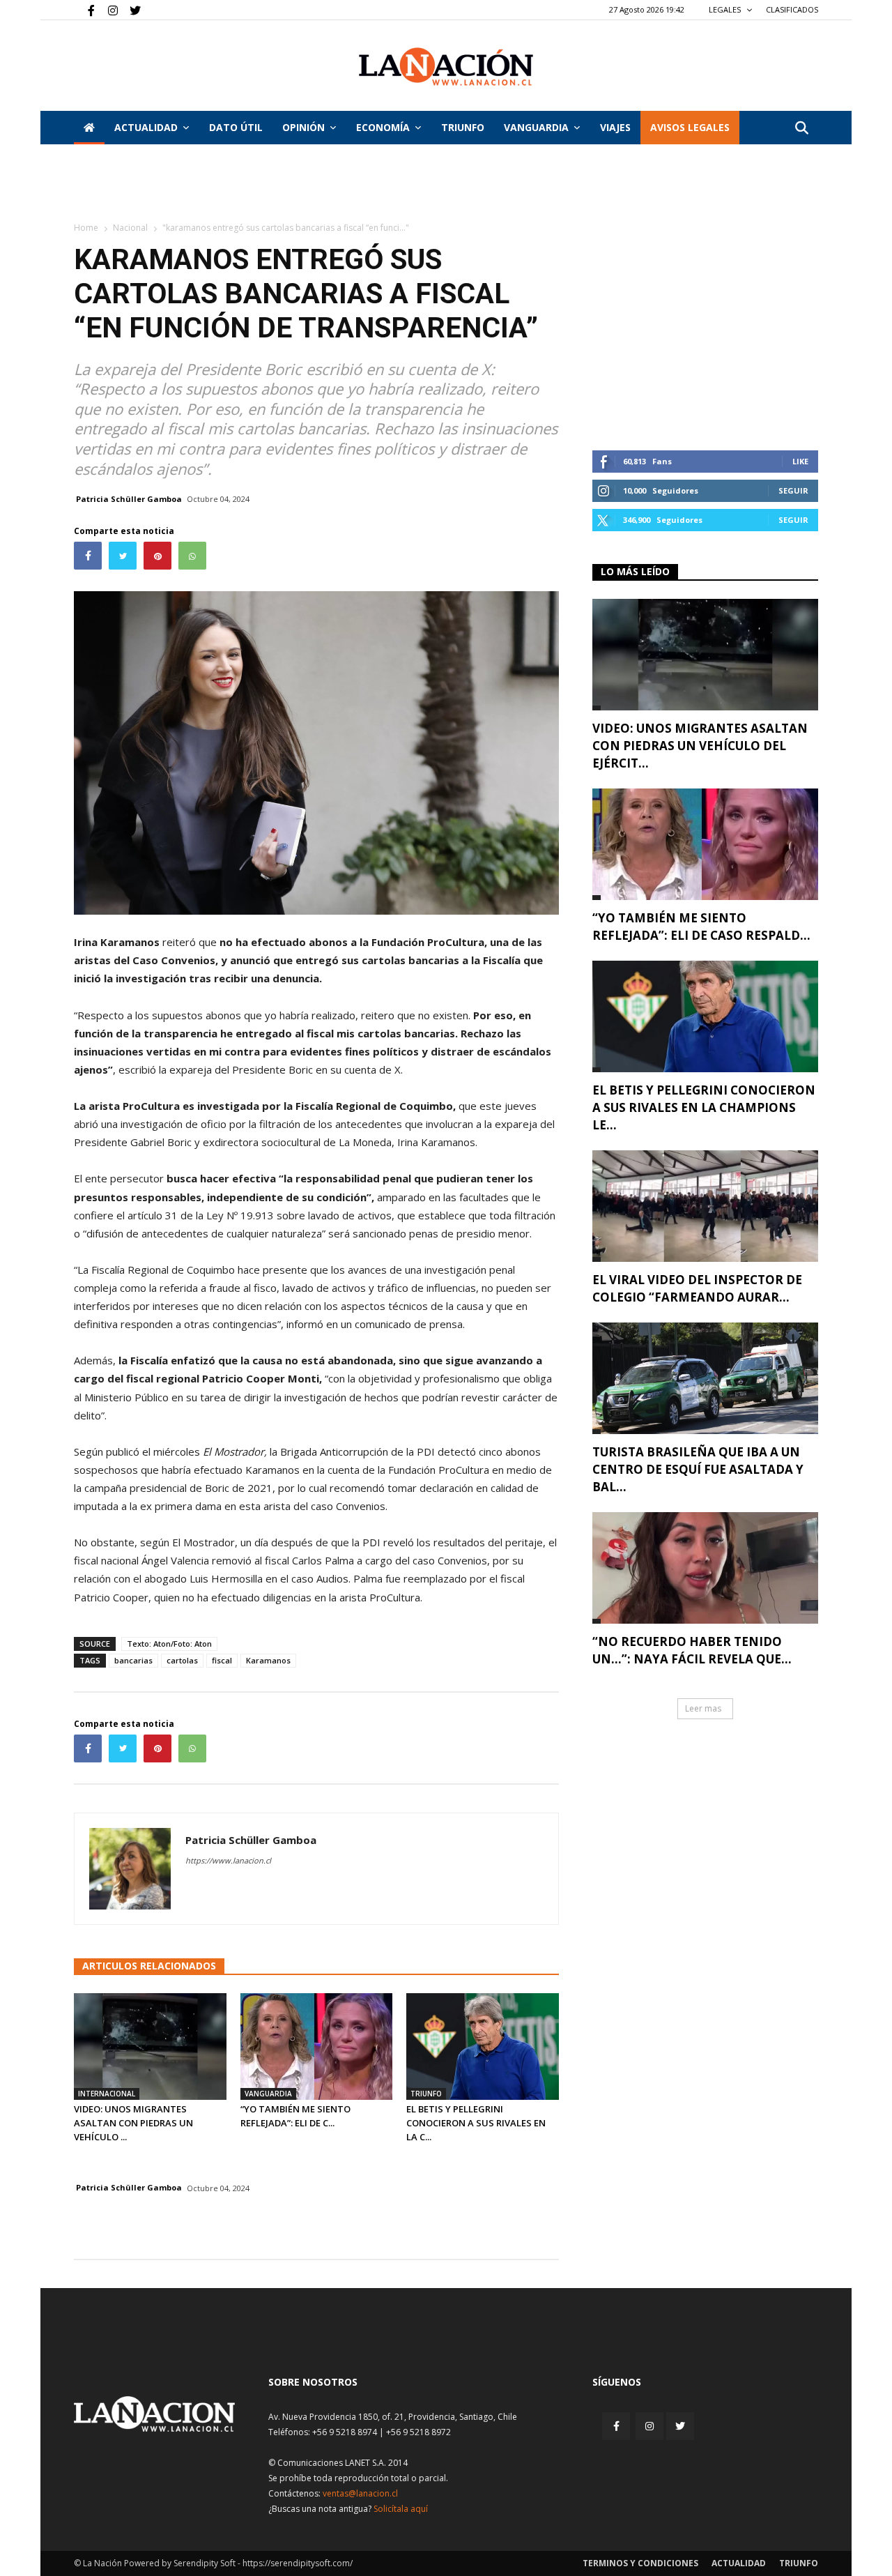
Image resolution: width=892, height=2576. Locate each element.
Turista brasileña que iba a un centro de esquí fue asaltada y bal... (698, 1469)
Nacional (130, 228)
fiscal (222, 1660)
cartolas (182, 1660)
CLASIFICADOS (792, 9)
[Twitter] (130, 10)
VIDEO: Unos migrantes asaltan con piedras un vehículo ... (133, 2123)
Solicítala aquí (401, 2509)
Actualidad (146, 127)
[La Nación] (446, 67)
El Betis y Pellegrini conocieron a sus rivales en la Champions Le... (704, 1107)
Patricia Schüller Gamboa (129, 499)
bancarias (133, 1660)
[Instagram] (107, 10)
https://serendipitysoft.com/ (298, 2563)
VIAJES (615, 127)
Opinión (303, 127)
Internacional (107, 2094)
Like (800, 461)
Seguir (793, 490)
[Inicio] (89, 128)
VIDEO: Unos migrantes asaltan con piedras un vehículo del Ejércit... (700, 746)
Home (86, 228)
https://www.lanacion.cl (228, 1860)
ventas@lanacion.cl (360, 2493)
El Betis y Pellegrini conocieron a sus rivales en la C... (476, 2123)
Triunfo (463, 127)
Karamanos (268, 1660)
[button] (801, 129)
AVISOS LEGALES (690, 127)
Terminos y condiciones (640, 2563)
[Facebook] (84, 10)
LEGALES (726, 9)
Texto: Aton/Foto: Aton (169, 1644)
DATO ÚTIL (236, 127)
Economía (383, 127)
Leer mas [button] (703, 1708)
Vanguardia (536, 127)
